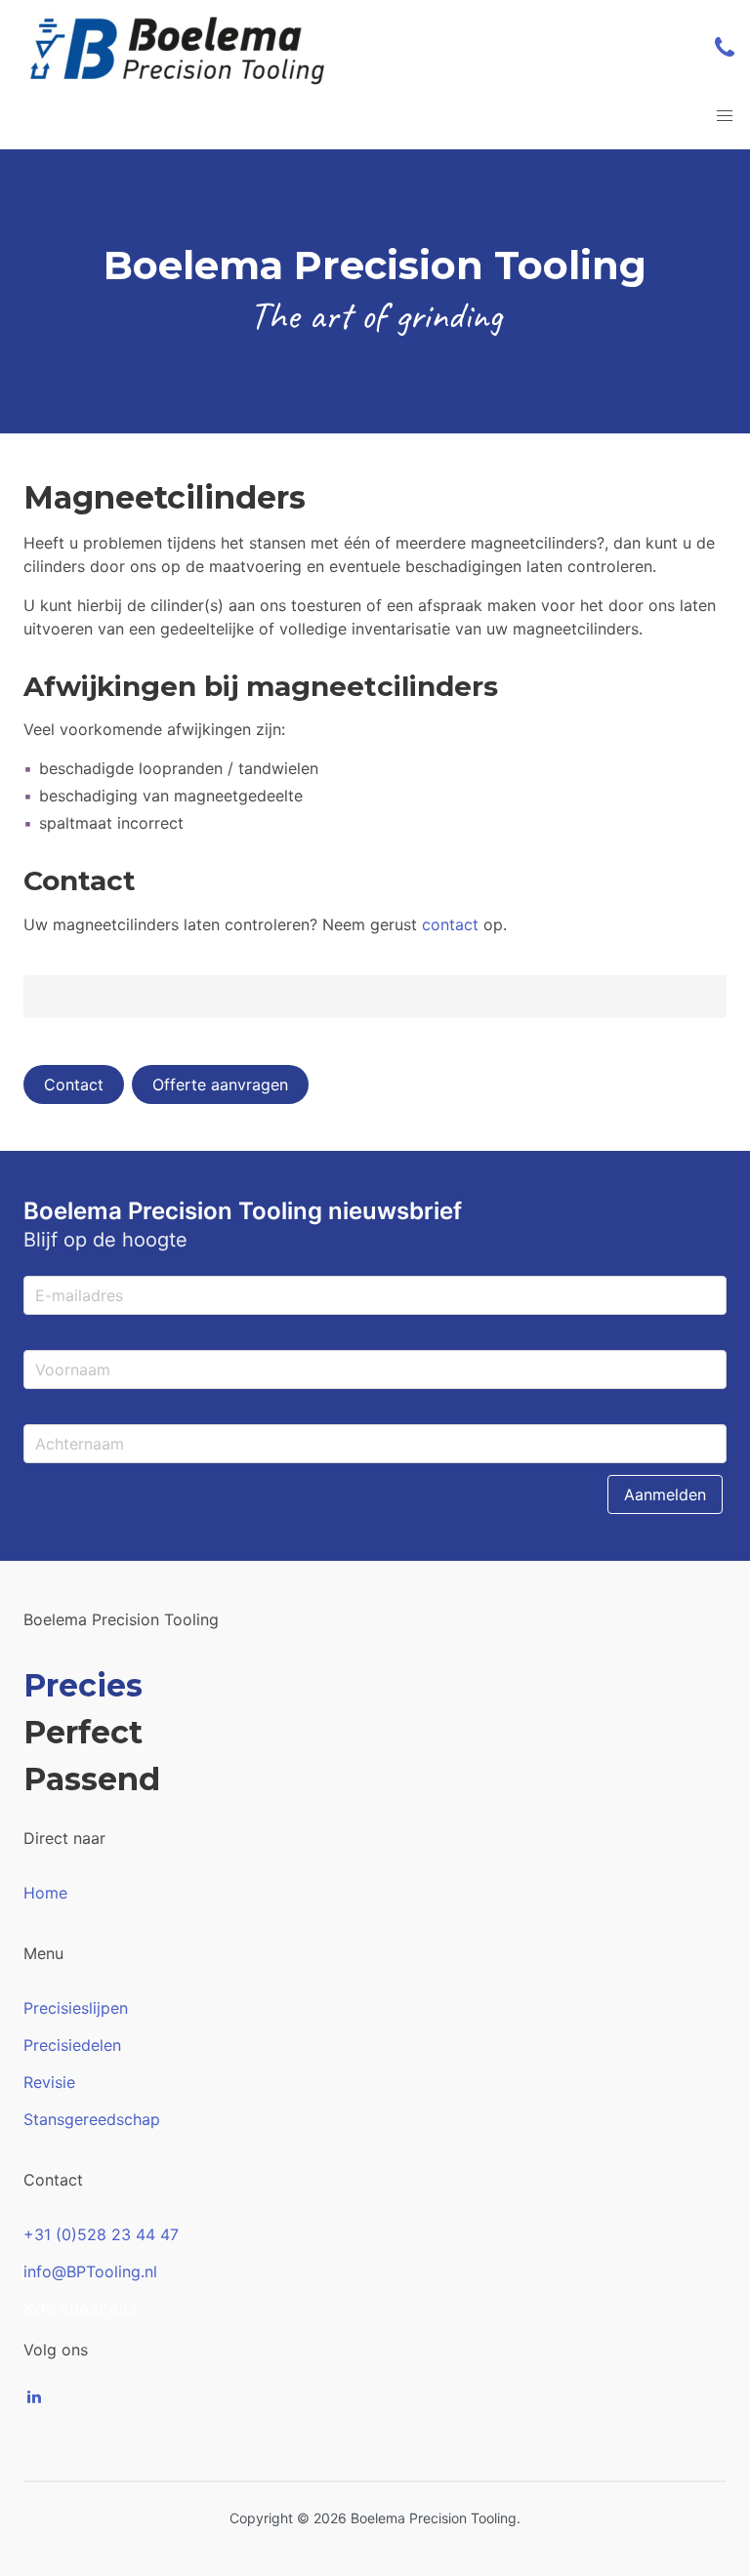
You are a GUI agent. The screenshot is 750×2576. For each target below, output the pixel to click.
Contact (74, 1084)
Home (45, 1893)
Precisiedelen (72, 2045)
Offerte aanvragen (220, 1084)
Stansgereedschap (92, 2119)
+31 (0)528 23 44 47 (101, 2234)
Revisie (49, 2082)
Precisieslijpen (76, 2008)
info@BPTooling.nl (90, 2271)
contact (450, 924)
